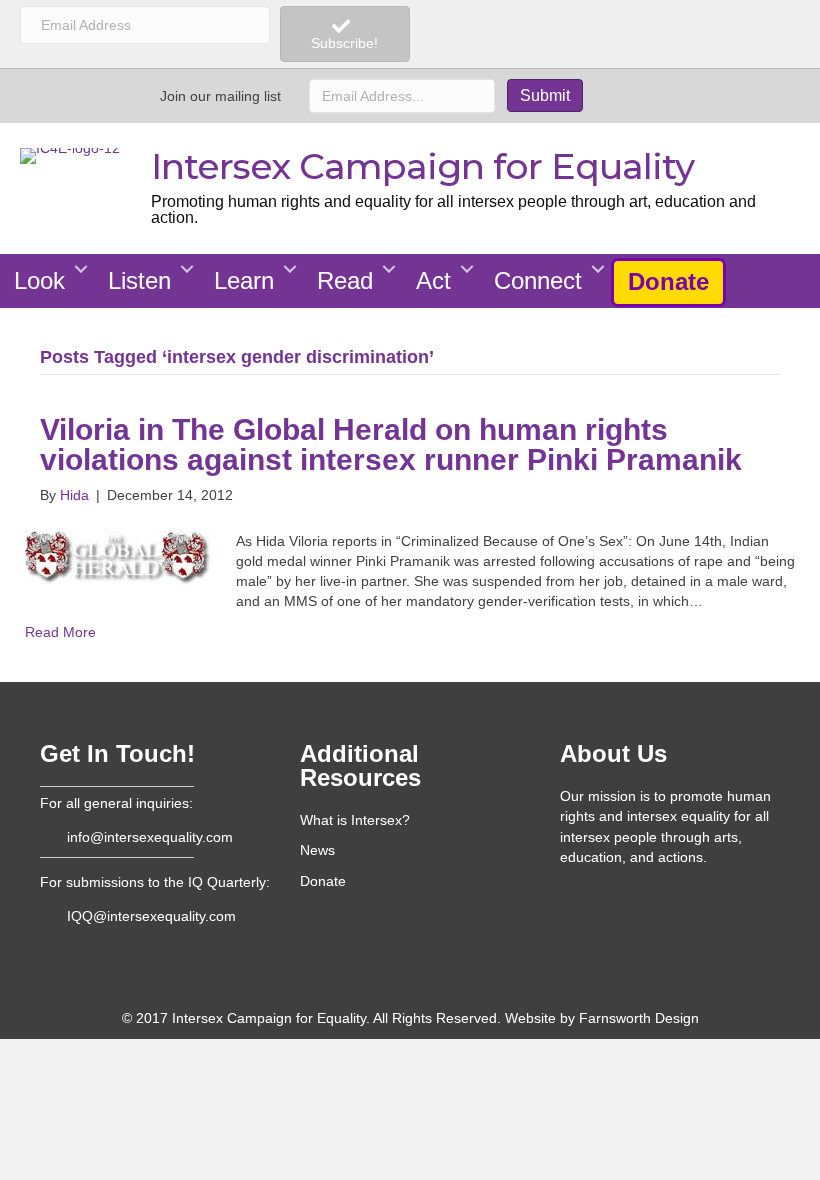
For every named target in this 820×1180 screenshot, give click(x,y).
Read (345, 280)
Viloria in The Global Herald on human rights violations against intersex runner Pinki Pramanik (391, 444)
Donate (668, 281)
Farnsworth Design (639, 1018)
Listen (139, 280)
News (317, 850)
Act (433, 280)
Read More (60, 632)
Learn (244, 280)
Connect (538, 280)
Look (39, 280)
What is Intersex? (355, 820)
